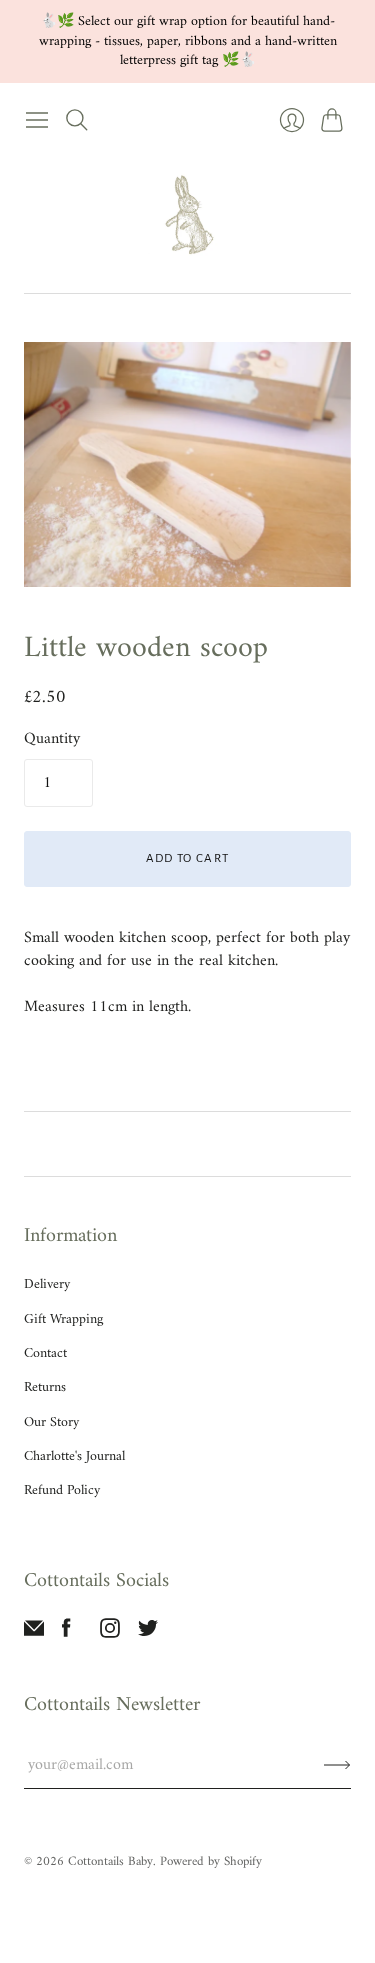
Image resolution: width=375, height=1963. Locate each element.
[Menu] (37, 120)
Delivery (47, 1284)
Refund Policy (62, 1490)
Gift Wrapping (63, 1319)
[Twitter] (148, 1634)
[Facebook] (66, 1634)
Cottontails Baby (110, 1861)
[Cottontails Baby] (188, 216)
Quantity (52, 739)
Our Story (51, 1422)
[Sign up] (337, 1765)
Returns (45, 1387)
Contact (45, 1353)
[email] (34, 1634)
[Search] (77, 120)
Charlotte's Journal (74, 1456)
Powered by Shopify (211, 1861)
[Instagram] (110, 1634)
